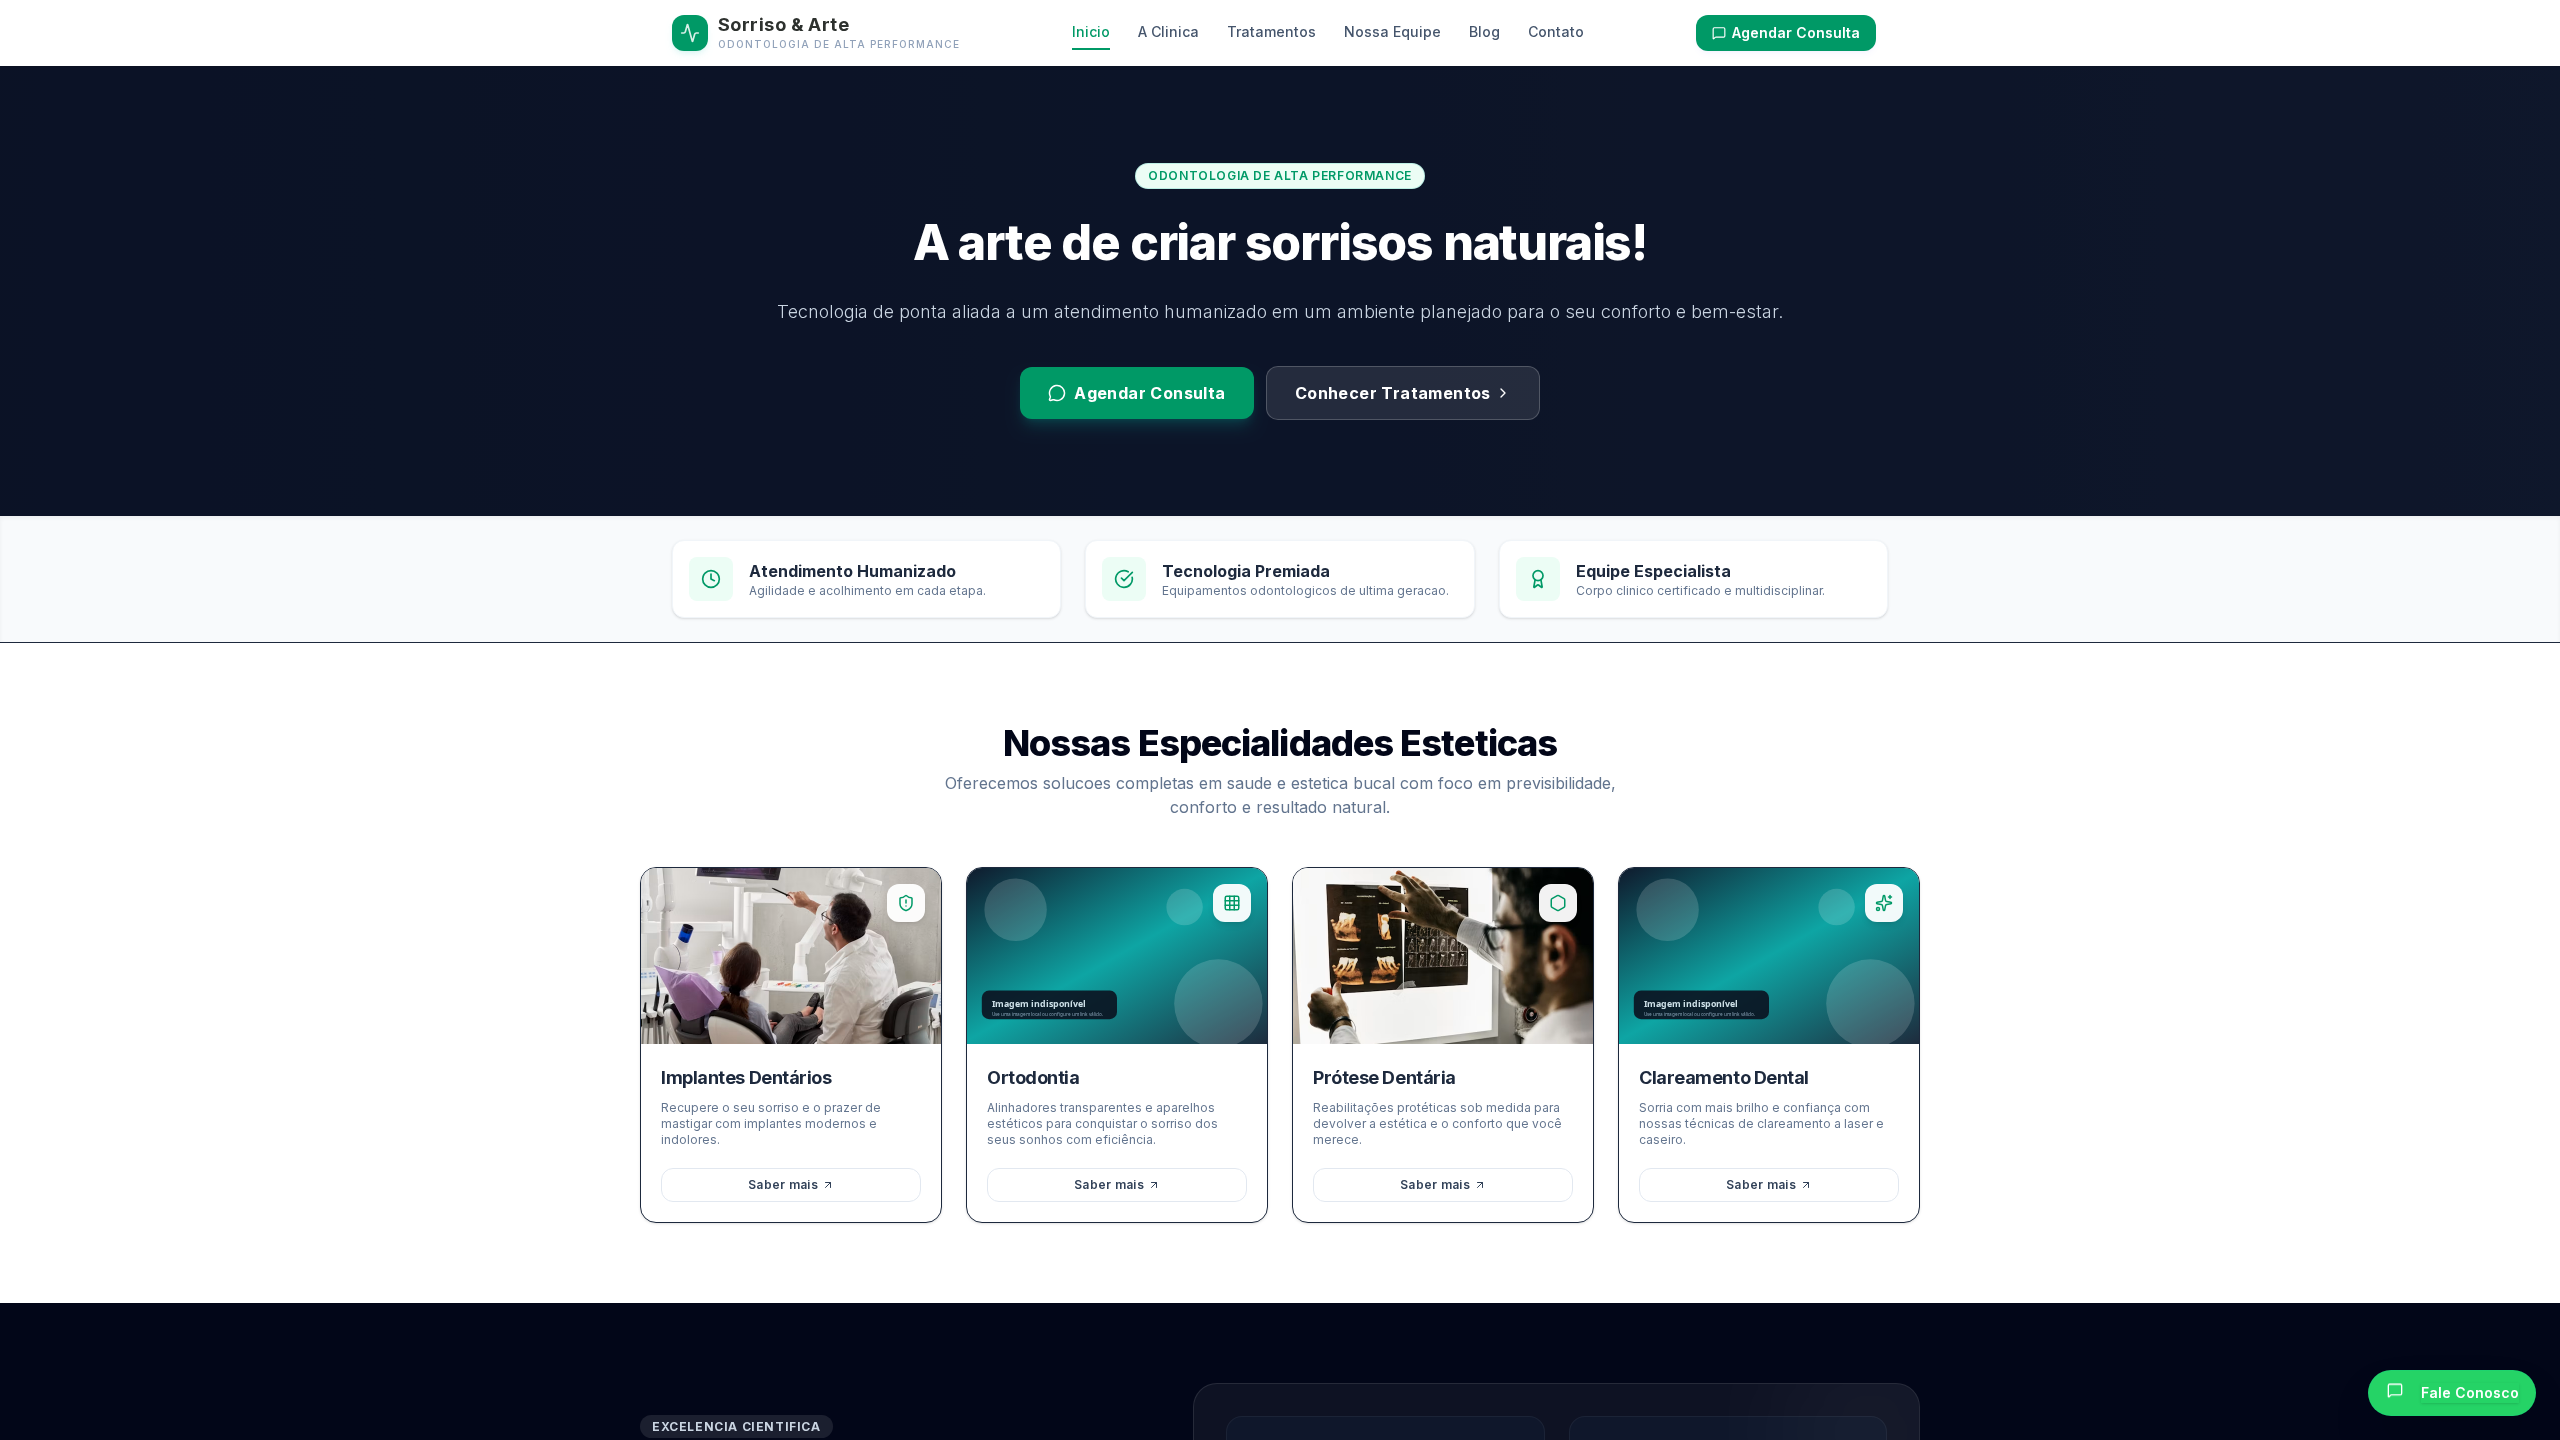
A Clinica (1168, 31)
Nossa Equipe (1392, 31)
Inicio (1091, 31)
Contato (1556, 31)
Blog (1484, 31)
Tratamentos (1271, 31)
